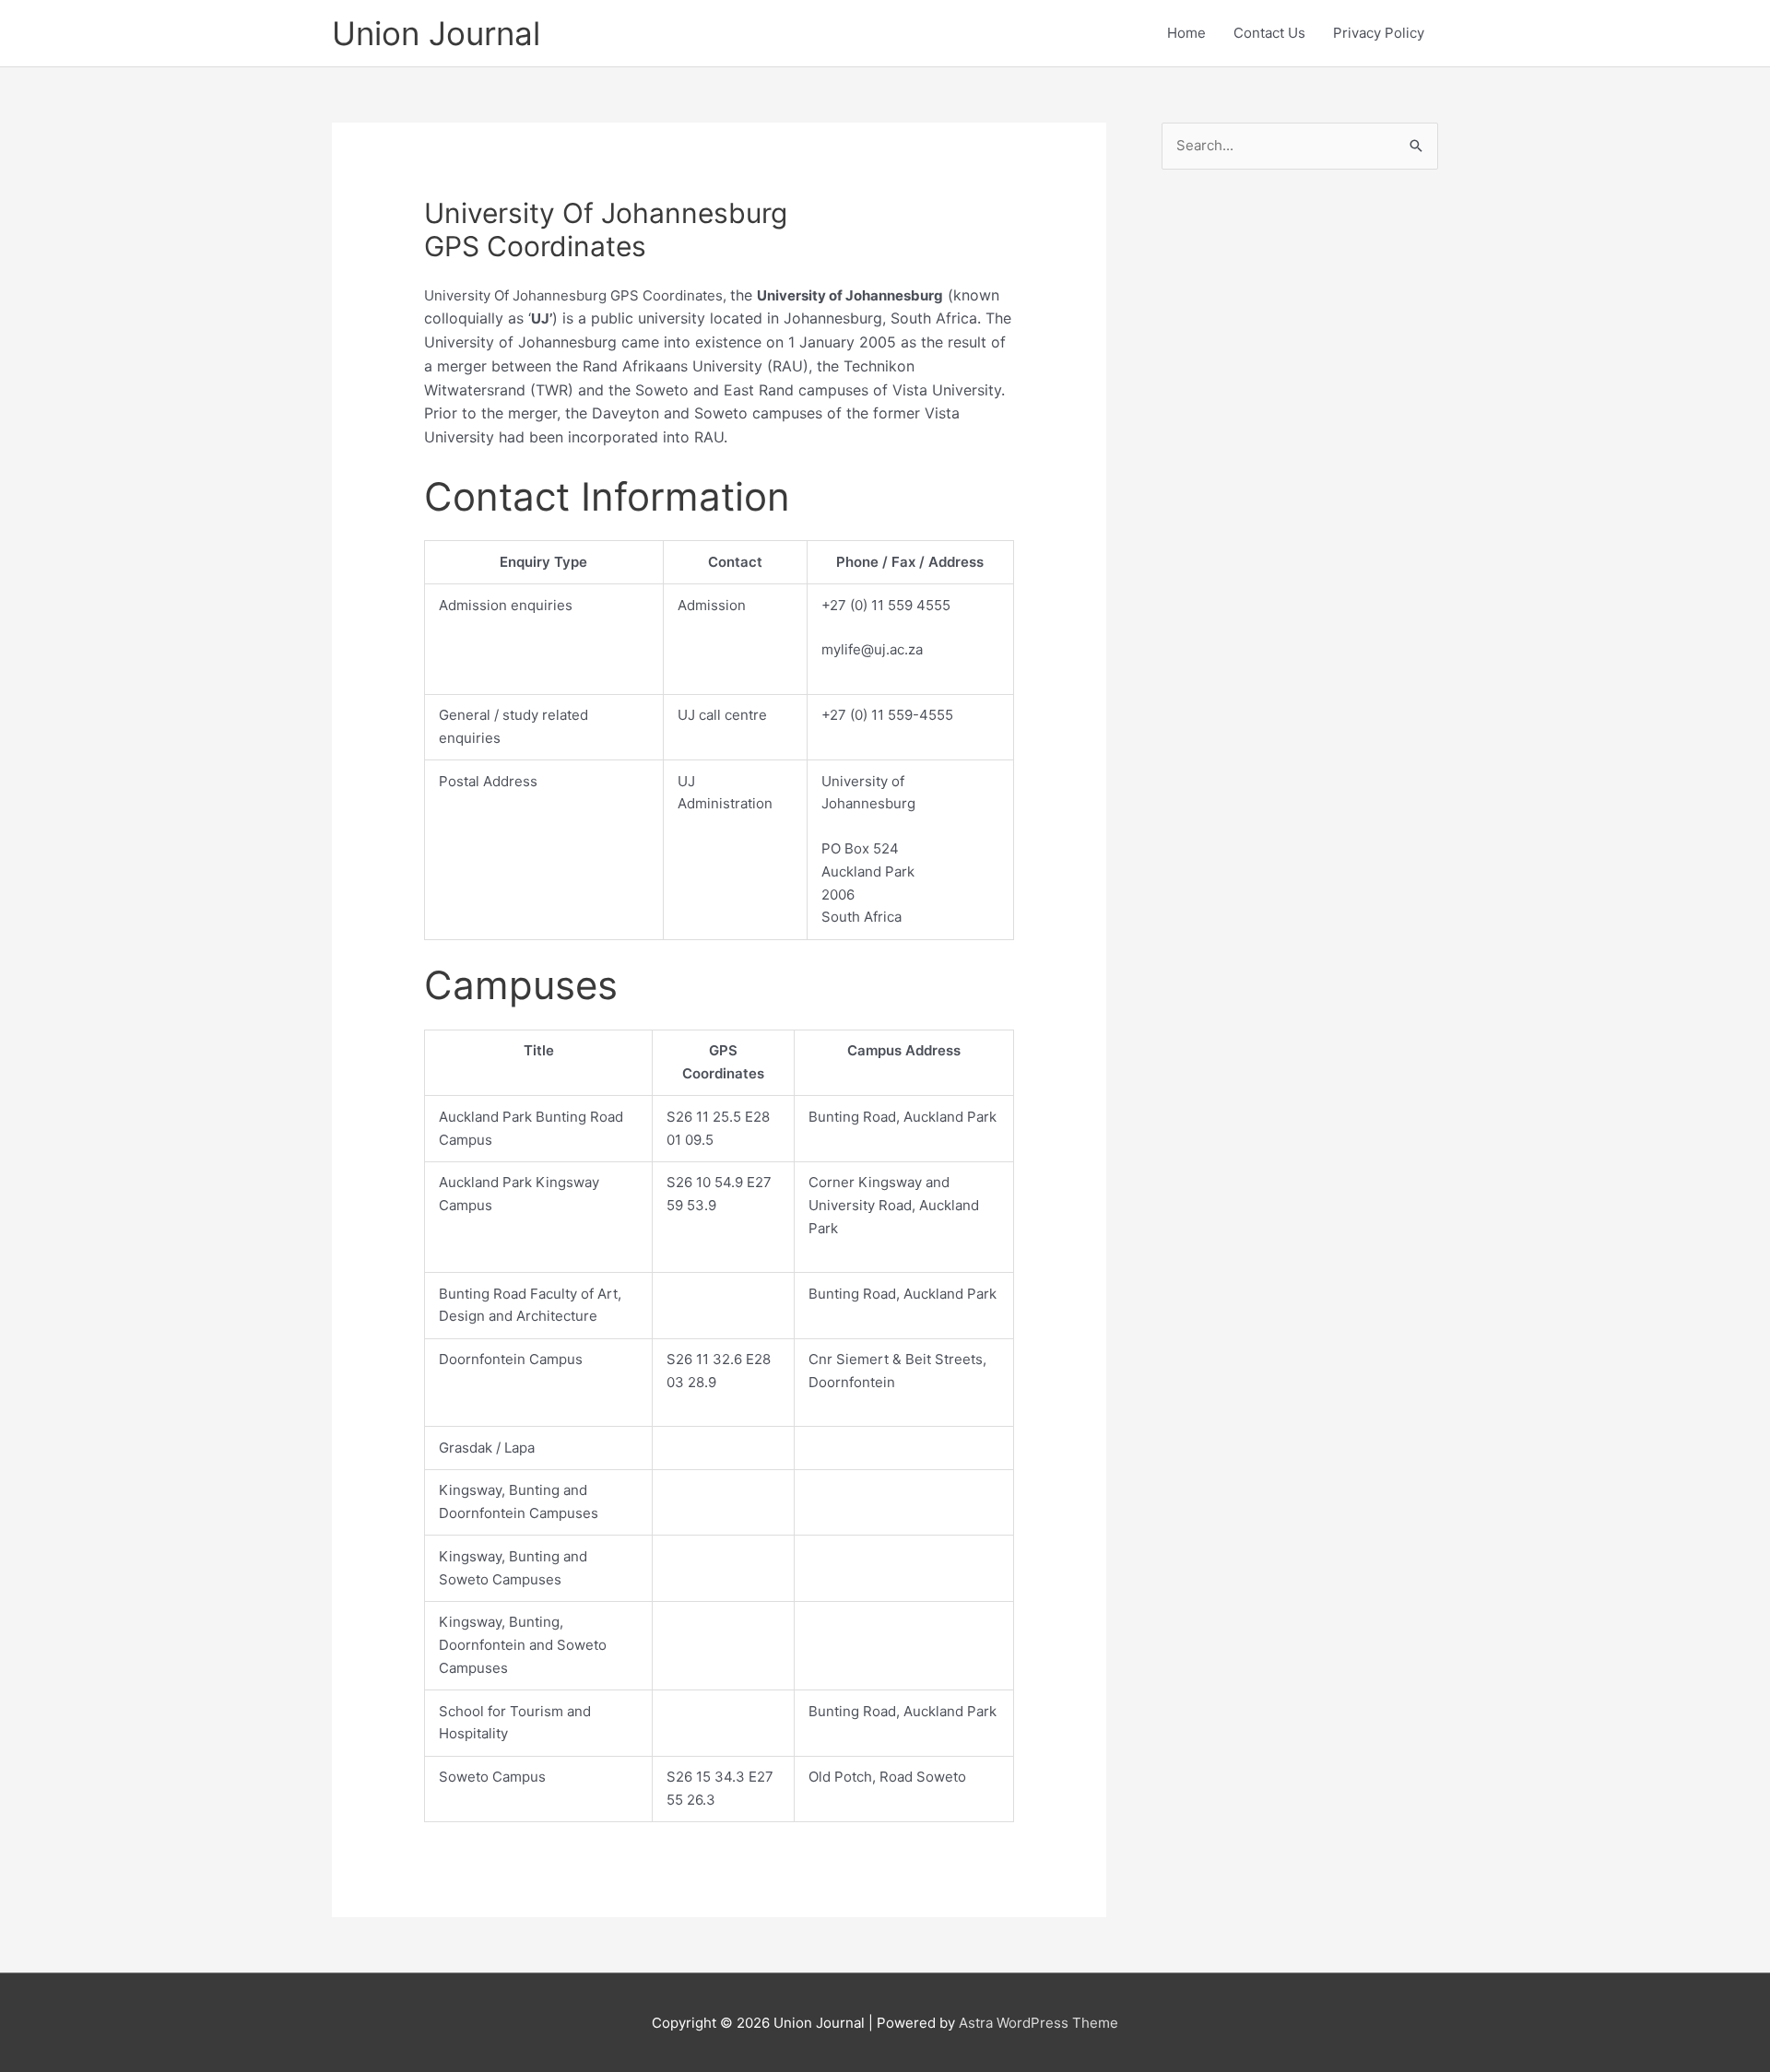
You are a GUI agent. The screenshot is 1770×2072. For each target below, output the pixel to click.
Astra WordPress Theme (1038, 2023)
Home (1186, 33)
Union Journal (436, 33)
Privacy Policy (1379, 33)
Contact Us (1269, 33)
